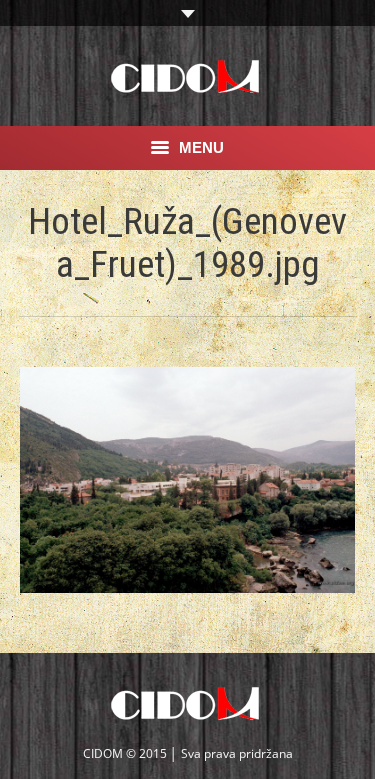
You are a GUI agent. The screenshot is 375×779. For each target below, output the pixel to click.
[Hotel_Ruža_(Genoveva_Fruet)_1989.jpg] (187, 480)
